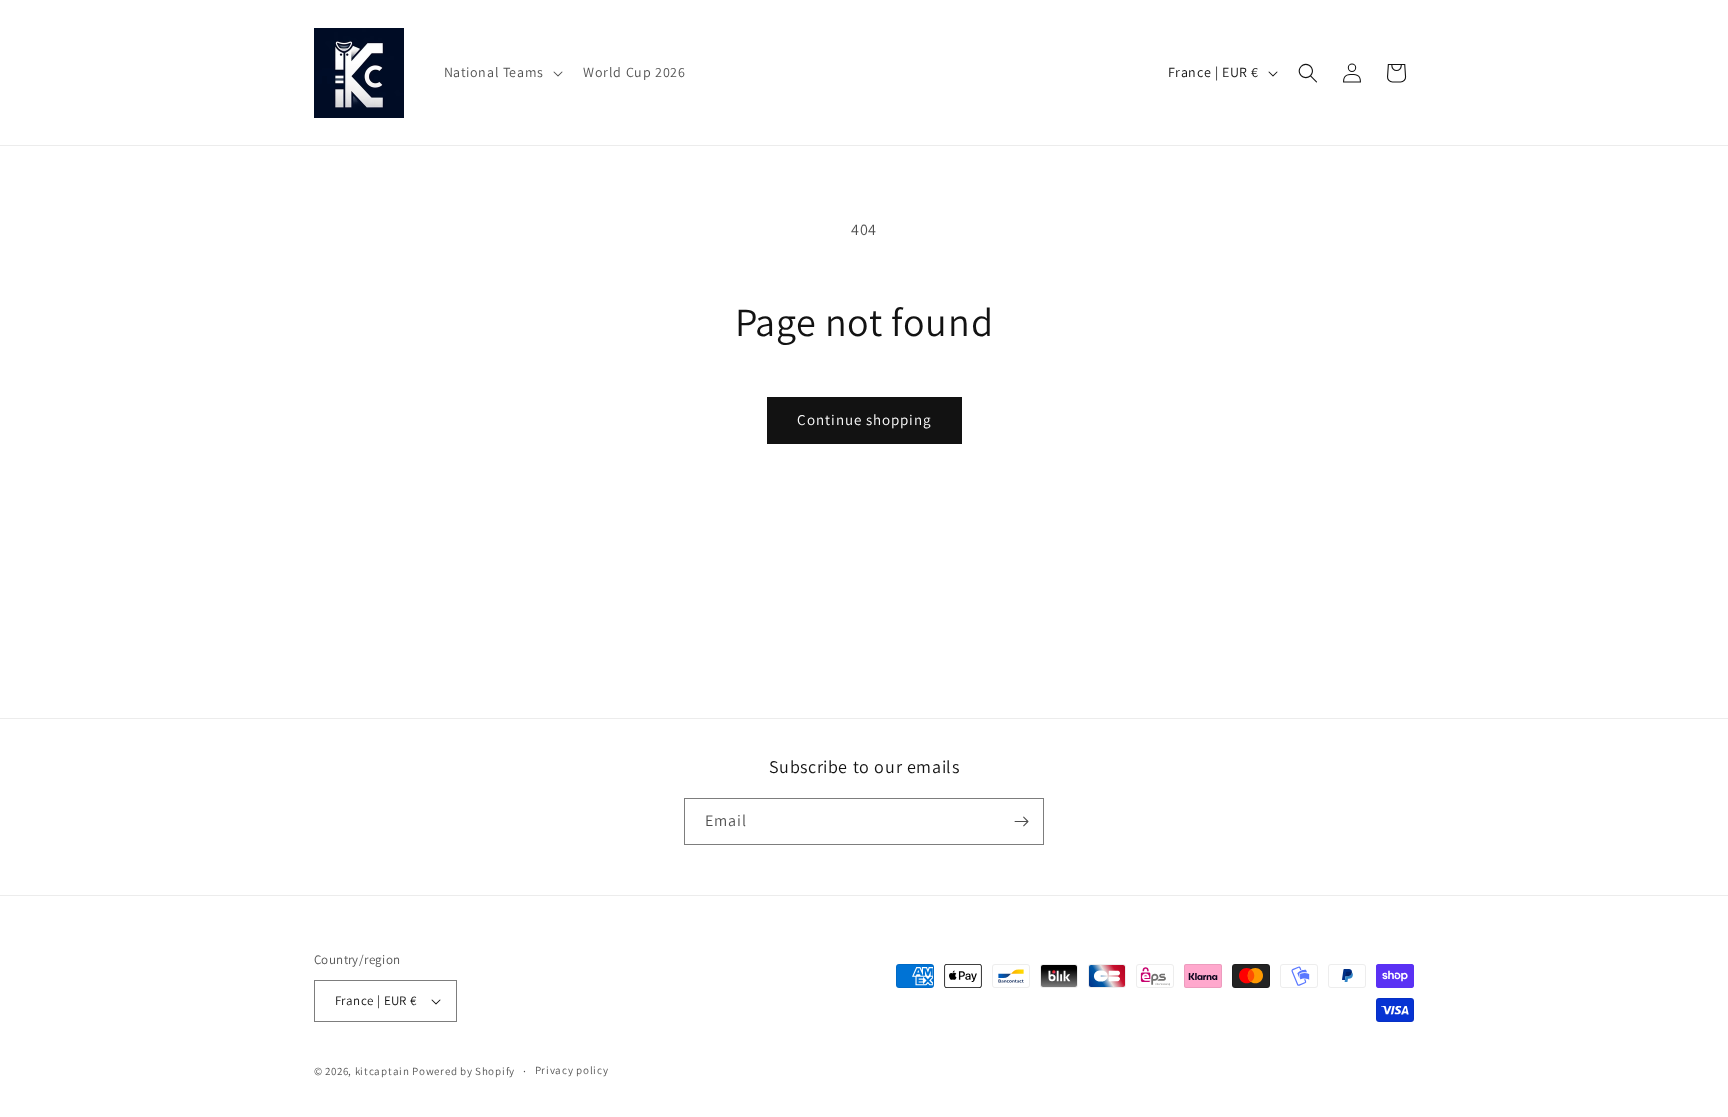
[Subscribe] (1021, 821)
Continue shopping (864, 419)
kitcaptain (382, 1071)
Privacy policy (572, 1070)
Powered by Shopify (463, 1071)
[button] (501, 72)
